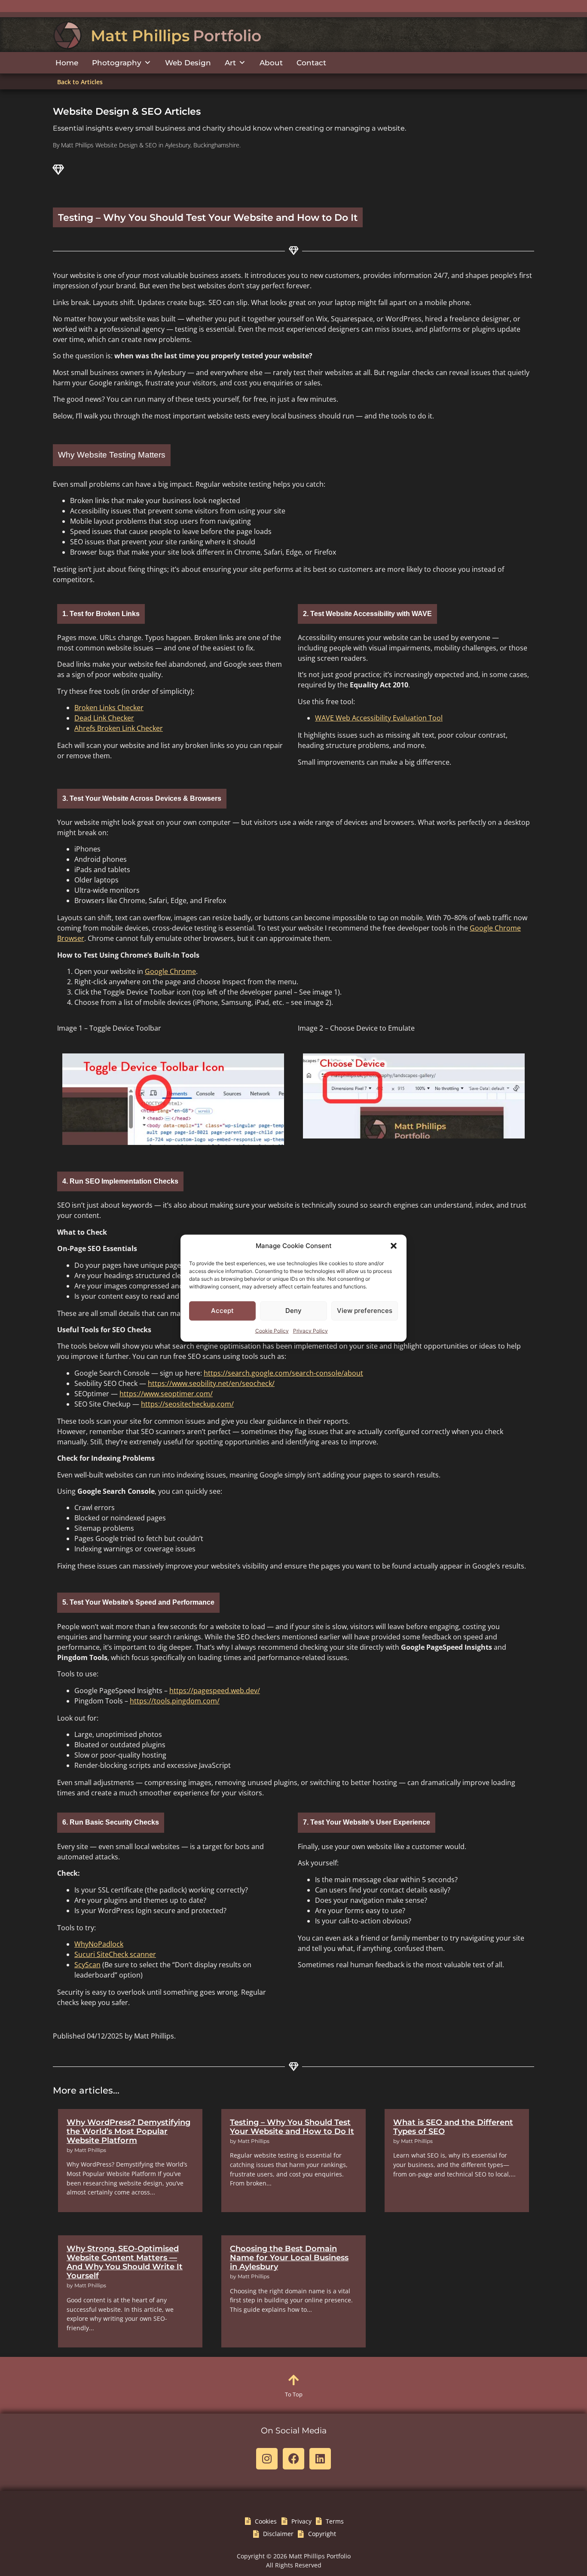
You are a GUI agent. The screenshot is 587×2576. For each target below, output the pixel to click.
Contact (311, 63)
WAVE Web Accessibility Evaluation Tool (379, 718)
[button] (394, 1246)
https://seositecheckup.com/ (187, 1404)
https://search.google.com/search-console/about (283, 1373)
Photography (117, 63)
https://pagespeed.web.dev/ (215, 1691)
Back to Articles (80, 82)
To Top (294, 2394)
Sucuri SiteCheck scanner (115, 1954)
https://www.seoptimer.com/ (166, 1394)
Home (67, 63)
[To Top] (293, 2380)
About (271, 63)
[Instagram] (267, 2459)
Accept (222, 1311)
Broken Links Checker (109, 708)
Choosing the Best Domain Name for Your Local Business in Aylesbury (289, 2257)
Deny (293, 1311)
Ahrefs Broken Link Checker (119, 728)
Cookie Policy (272, 1330)
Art (230, 63)
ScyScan (87, 1965)
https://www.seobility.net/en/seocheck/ (211, 1383)
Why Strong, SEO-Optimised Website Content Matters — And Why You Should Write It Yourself (125, 2262)
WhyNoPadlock (99, 1944)
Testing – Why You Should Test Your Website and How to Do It (292, 2127)
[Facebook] (293, 2459)
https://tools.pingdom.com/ (175, 1701)
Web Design (188, 63)
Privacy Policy (310, 1330)
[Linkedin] (320, 2459)
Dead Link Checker (104, 718)
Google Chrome (170, 971)
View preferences (365, 1311)
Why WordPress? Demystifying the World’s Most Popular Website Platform (128, 2131)
